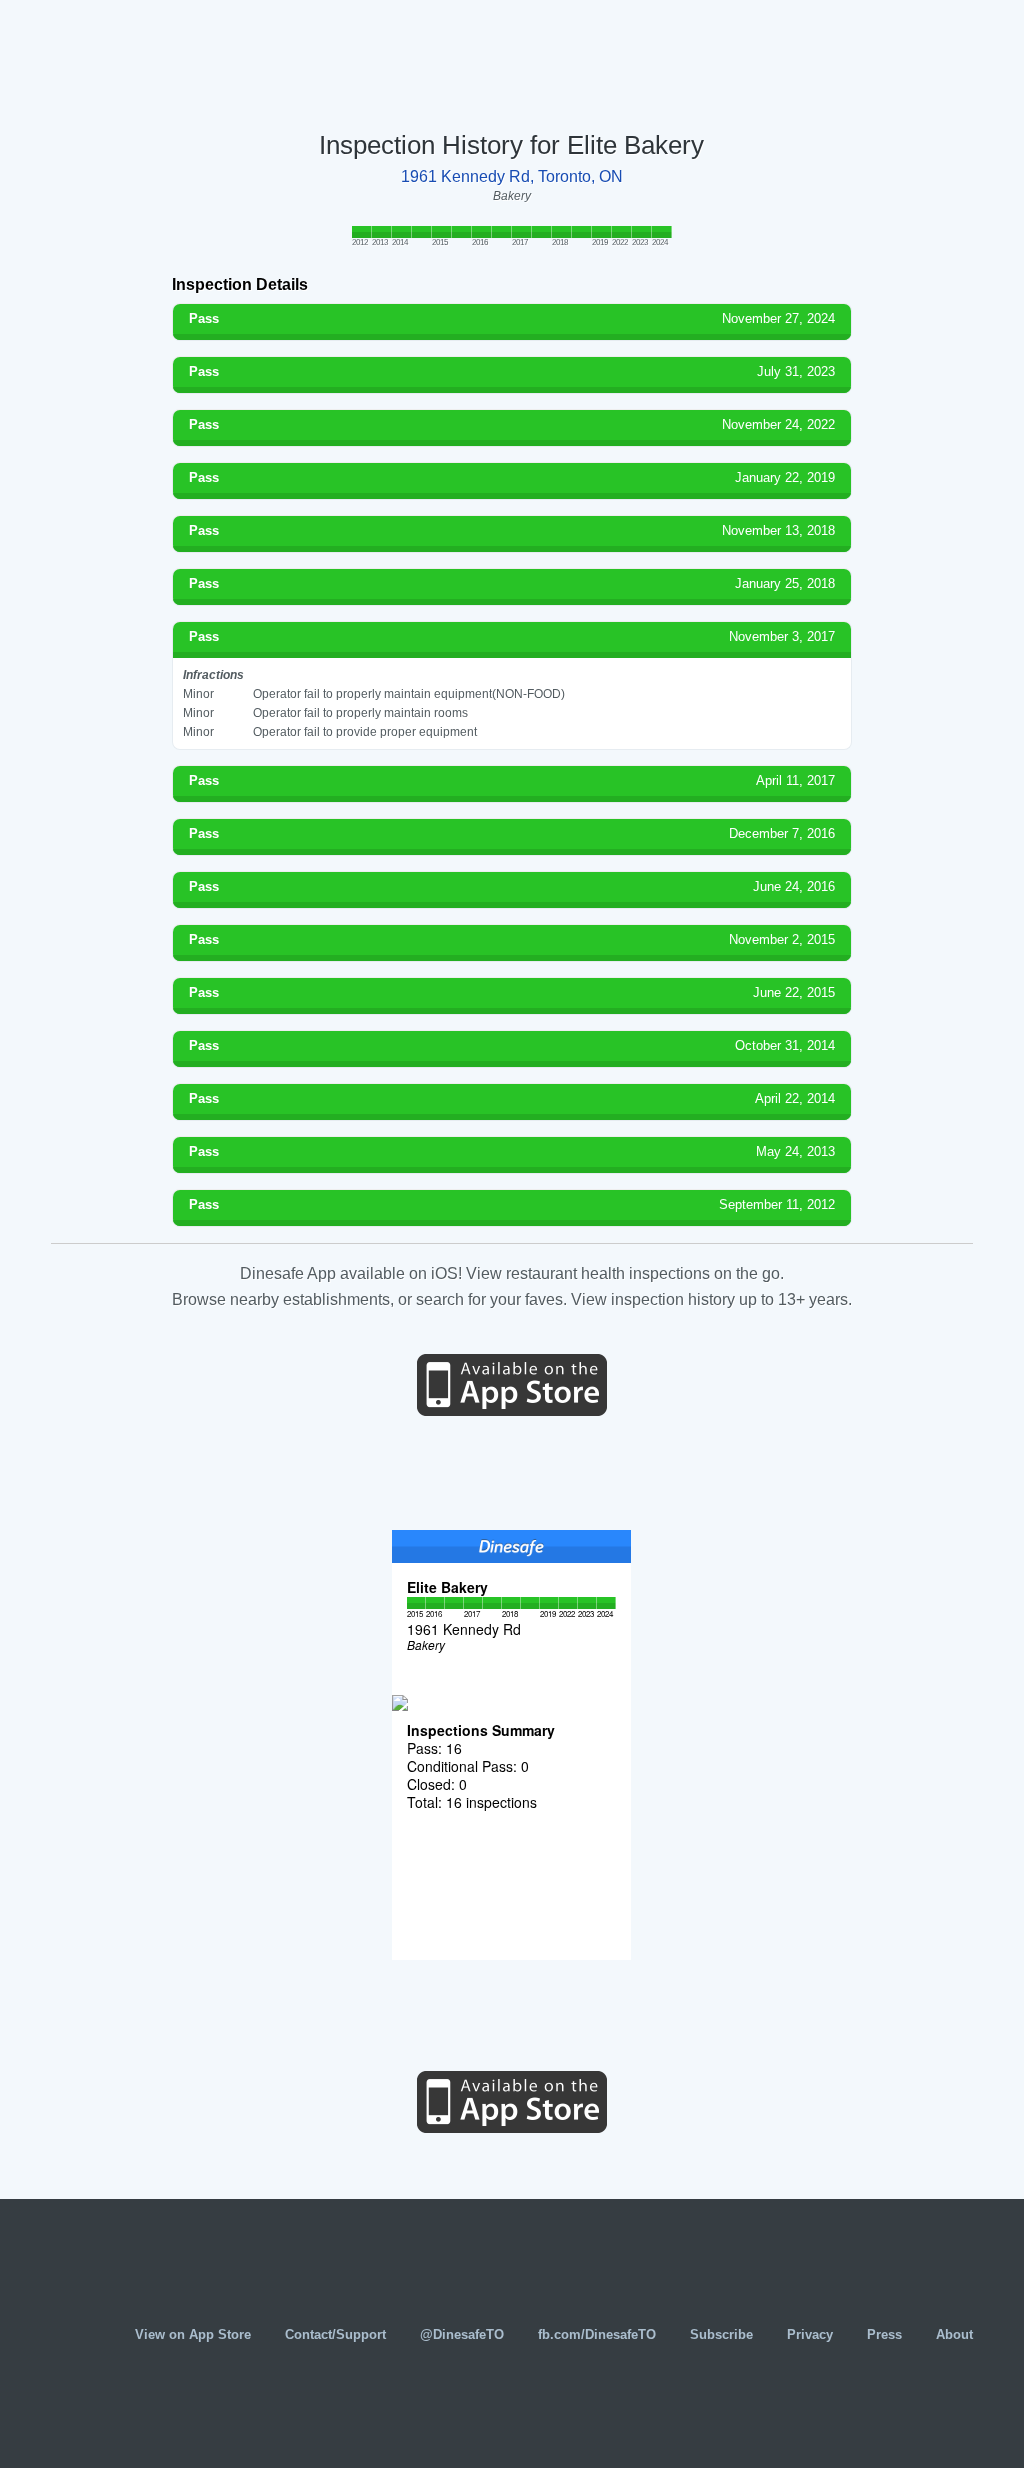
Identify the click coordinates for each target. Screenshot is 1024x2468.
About (954, 2334)
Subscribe (721, 2334)
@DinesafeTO (462, 2334)
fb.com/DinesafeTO (597, 2334)
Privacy (810, 2334)
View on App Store (193, 2334)
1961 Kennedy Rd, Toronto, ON (512, 176)
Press (884, 2334)
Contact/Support (335, 2334)
